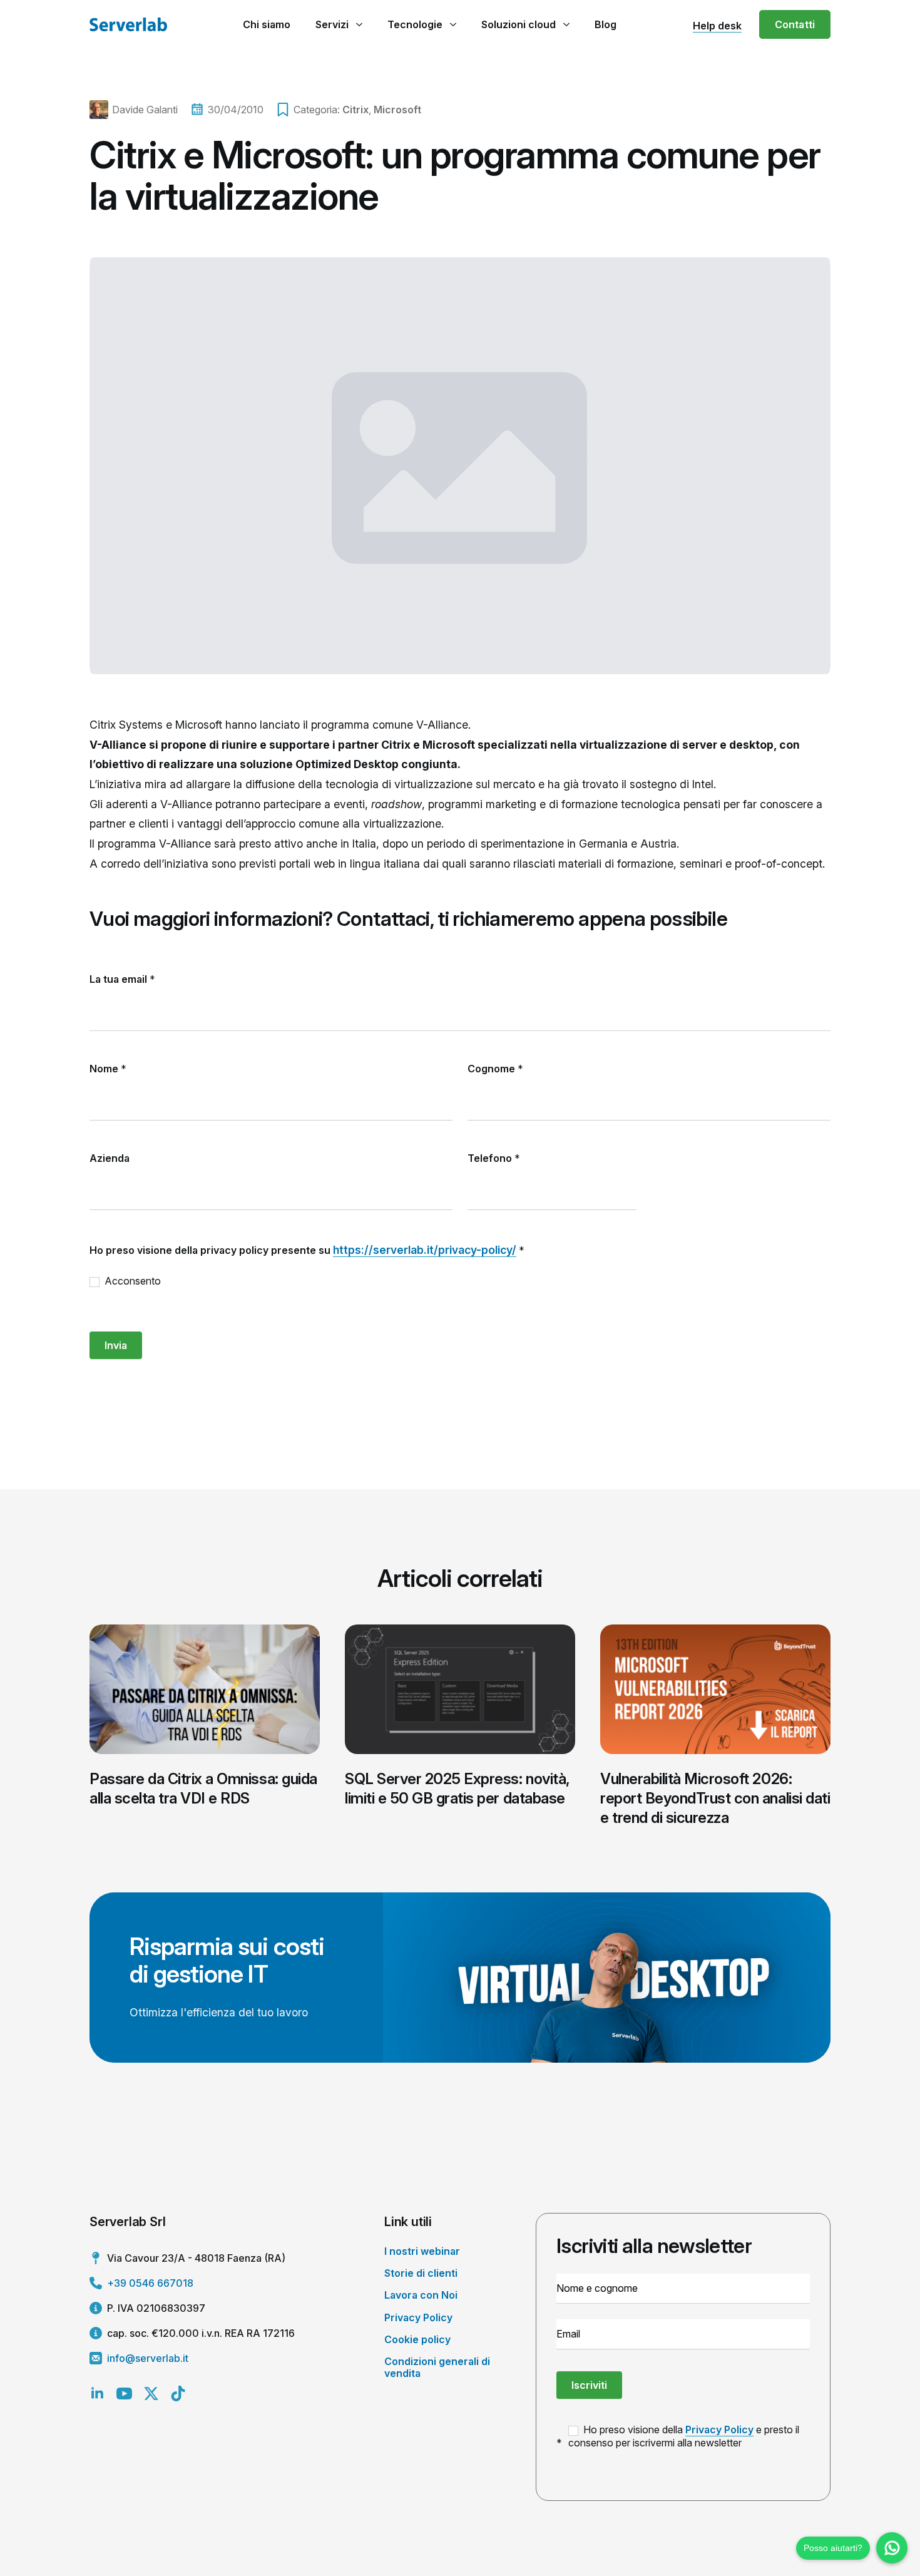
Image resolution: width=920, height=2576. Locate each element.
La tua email (122, 979)
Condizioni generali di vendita (437, 2367)
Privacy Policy (418, 2317)
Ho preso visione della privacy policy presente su (307, 1250)
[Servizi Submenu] (359, 24)
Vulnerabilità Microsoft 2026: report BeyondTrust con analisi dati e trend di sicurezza (715, 1798)
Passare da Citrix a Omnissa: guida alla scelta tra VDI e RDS (203, 1788)
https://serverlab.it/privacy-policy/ (425, 1250)
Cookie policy (417, 2339)
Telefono (494, 1158)
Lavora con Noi (421, 2295)
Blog (606, 24)
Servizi (332, 24)
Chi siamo (267, 24)
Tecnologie (415, 24)
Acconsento (131, 1281)
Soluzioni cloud (519, 24)
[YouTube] (124, 2394)
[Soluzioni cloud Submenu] (566, 24)
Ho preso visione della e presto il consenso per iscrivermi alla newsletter (684, 2436)
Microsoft (397, 110)
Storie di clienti (421, 2273)
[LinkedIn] (97, 2394)
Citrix (355, 110)
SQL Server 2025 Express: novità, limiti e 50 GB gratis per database (457, 1788)
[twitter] (151, 2394)
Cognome (495, 1069)
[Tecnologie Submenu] (453, 24)
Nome (108, 1069)
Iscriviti (589, 2385)
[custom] (178, 2394)
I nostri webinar (422, 2251)
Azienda (110, 1158)
